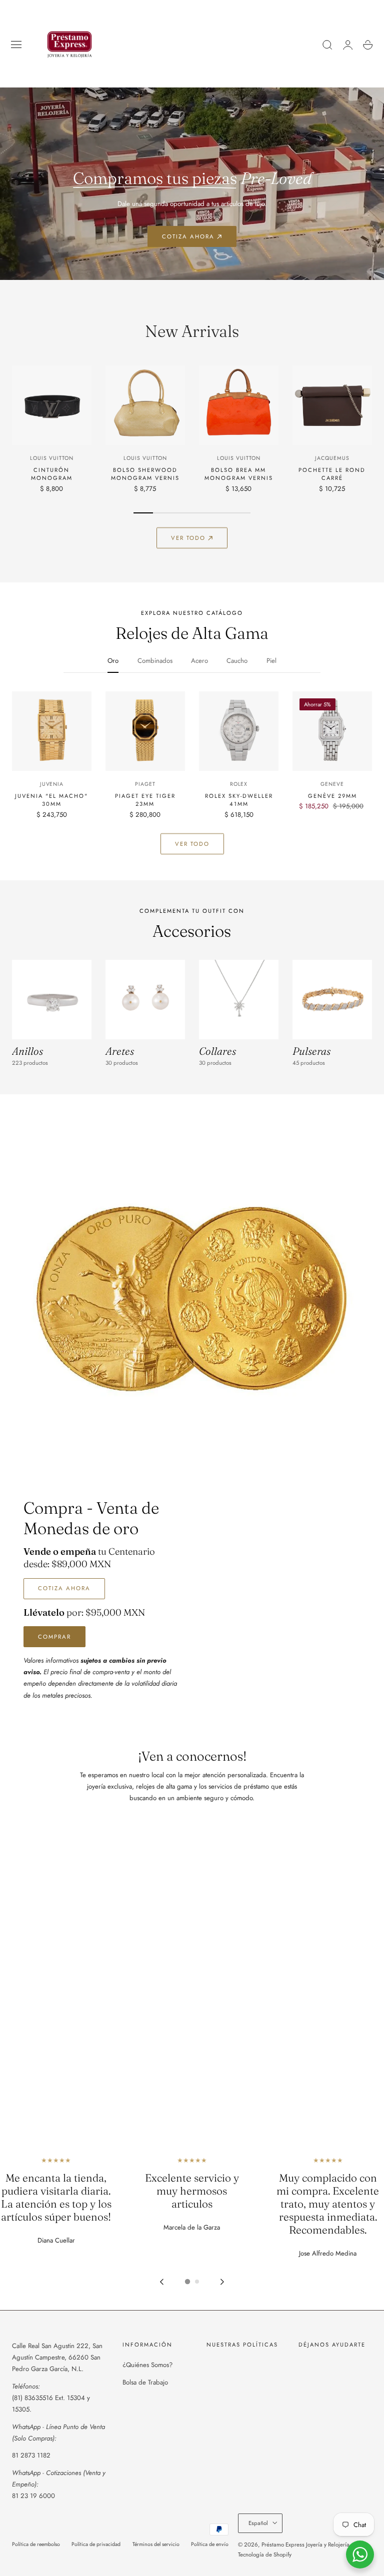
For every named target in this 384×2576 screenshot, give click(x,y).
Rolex (239, 784)
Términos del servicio (156, 2544)
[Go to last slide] (162, 2282)
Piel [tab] (271, 661)
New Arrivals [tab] (192, 331)
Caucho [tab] (237, 661)
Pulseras (311, 1051)
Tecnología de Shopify (265, 2555)
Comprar (54, 1637)
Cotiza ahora (188, 236)
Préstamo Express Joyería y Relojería (305, 2545)
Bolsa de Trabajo (145, 2382)
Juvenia (52, 784)
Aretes (120, 1051)
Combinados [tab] (155, 661)
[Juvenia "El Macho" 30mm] (52, 731)
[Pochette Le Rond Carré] (332, 405)
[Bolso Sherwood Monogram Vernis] (145, 405)
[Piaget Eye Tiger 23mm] (145, 731)
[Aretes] (145, 1000)
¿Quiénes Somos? (147, 2365)
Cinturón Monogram (52, 474)
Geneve (332, 784)
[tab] (187, 2282)
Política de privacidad (96, 2544)
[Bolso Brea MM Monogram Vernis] (239, 405)
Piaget (145, 784)
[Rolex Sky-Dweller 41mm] (239, 731)
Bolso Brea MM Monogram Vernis (239, 474)
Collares (217, 1051)
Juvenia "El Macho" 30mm (51, 800)
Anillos (27, 1051)
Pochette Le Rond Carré (332, 474)
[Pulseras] (332, 1000)
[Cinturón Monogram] (52, 405)
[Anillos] (52, 1000)
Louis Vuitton (51, 458)
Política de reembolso (36, 2544)
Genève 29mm (332, 796)
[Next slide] (222, 2282)
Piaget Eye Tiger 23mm (145, 800)
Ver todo (188, 538)
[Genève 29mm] (332, 731)
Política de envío (210, 2544)
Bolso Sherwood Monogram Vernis (145, 474)
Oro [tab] (113, 661)
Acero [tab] (199, 661)
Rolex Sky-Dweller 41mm (239, 800)
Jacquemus (332, 458)
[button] (16, 45)
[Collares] (239, 1000)
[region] (192, 2223)
